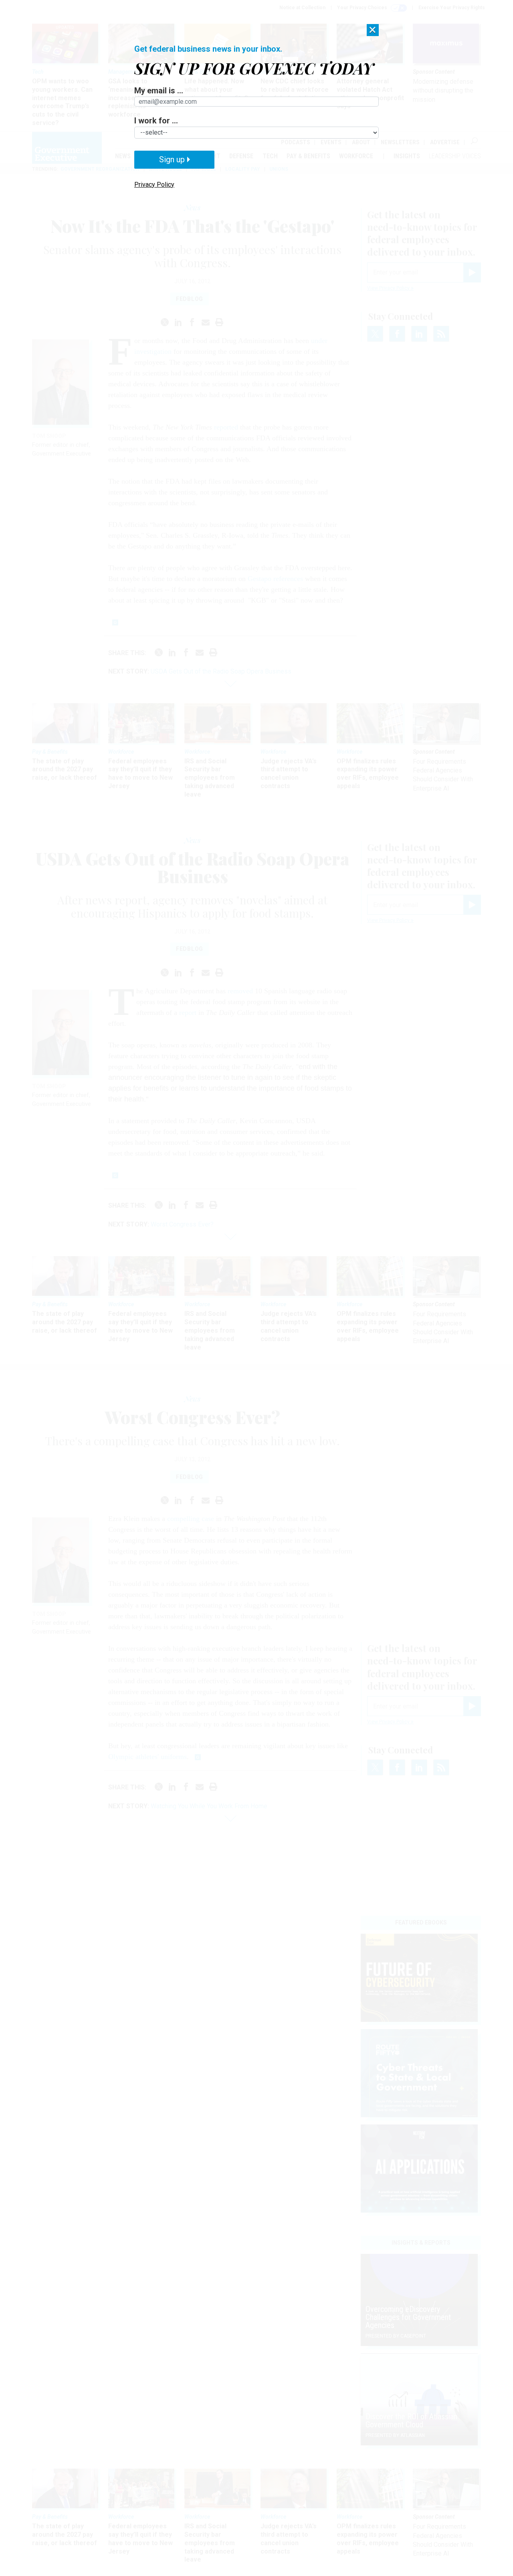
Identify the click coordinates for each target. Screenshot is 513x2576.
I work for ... (156, 121)
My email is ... (159, 91)
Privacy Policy (154, 185)
